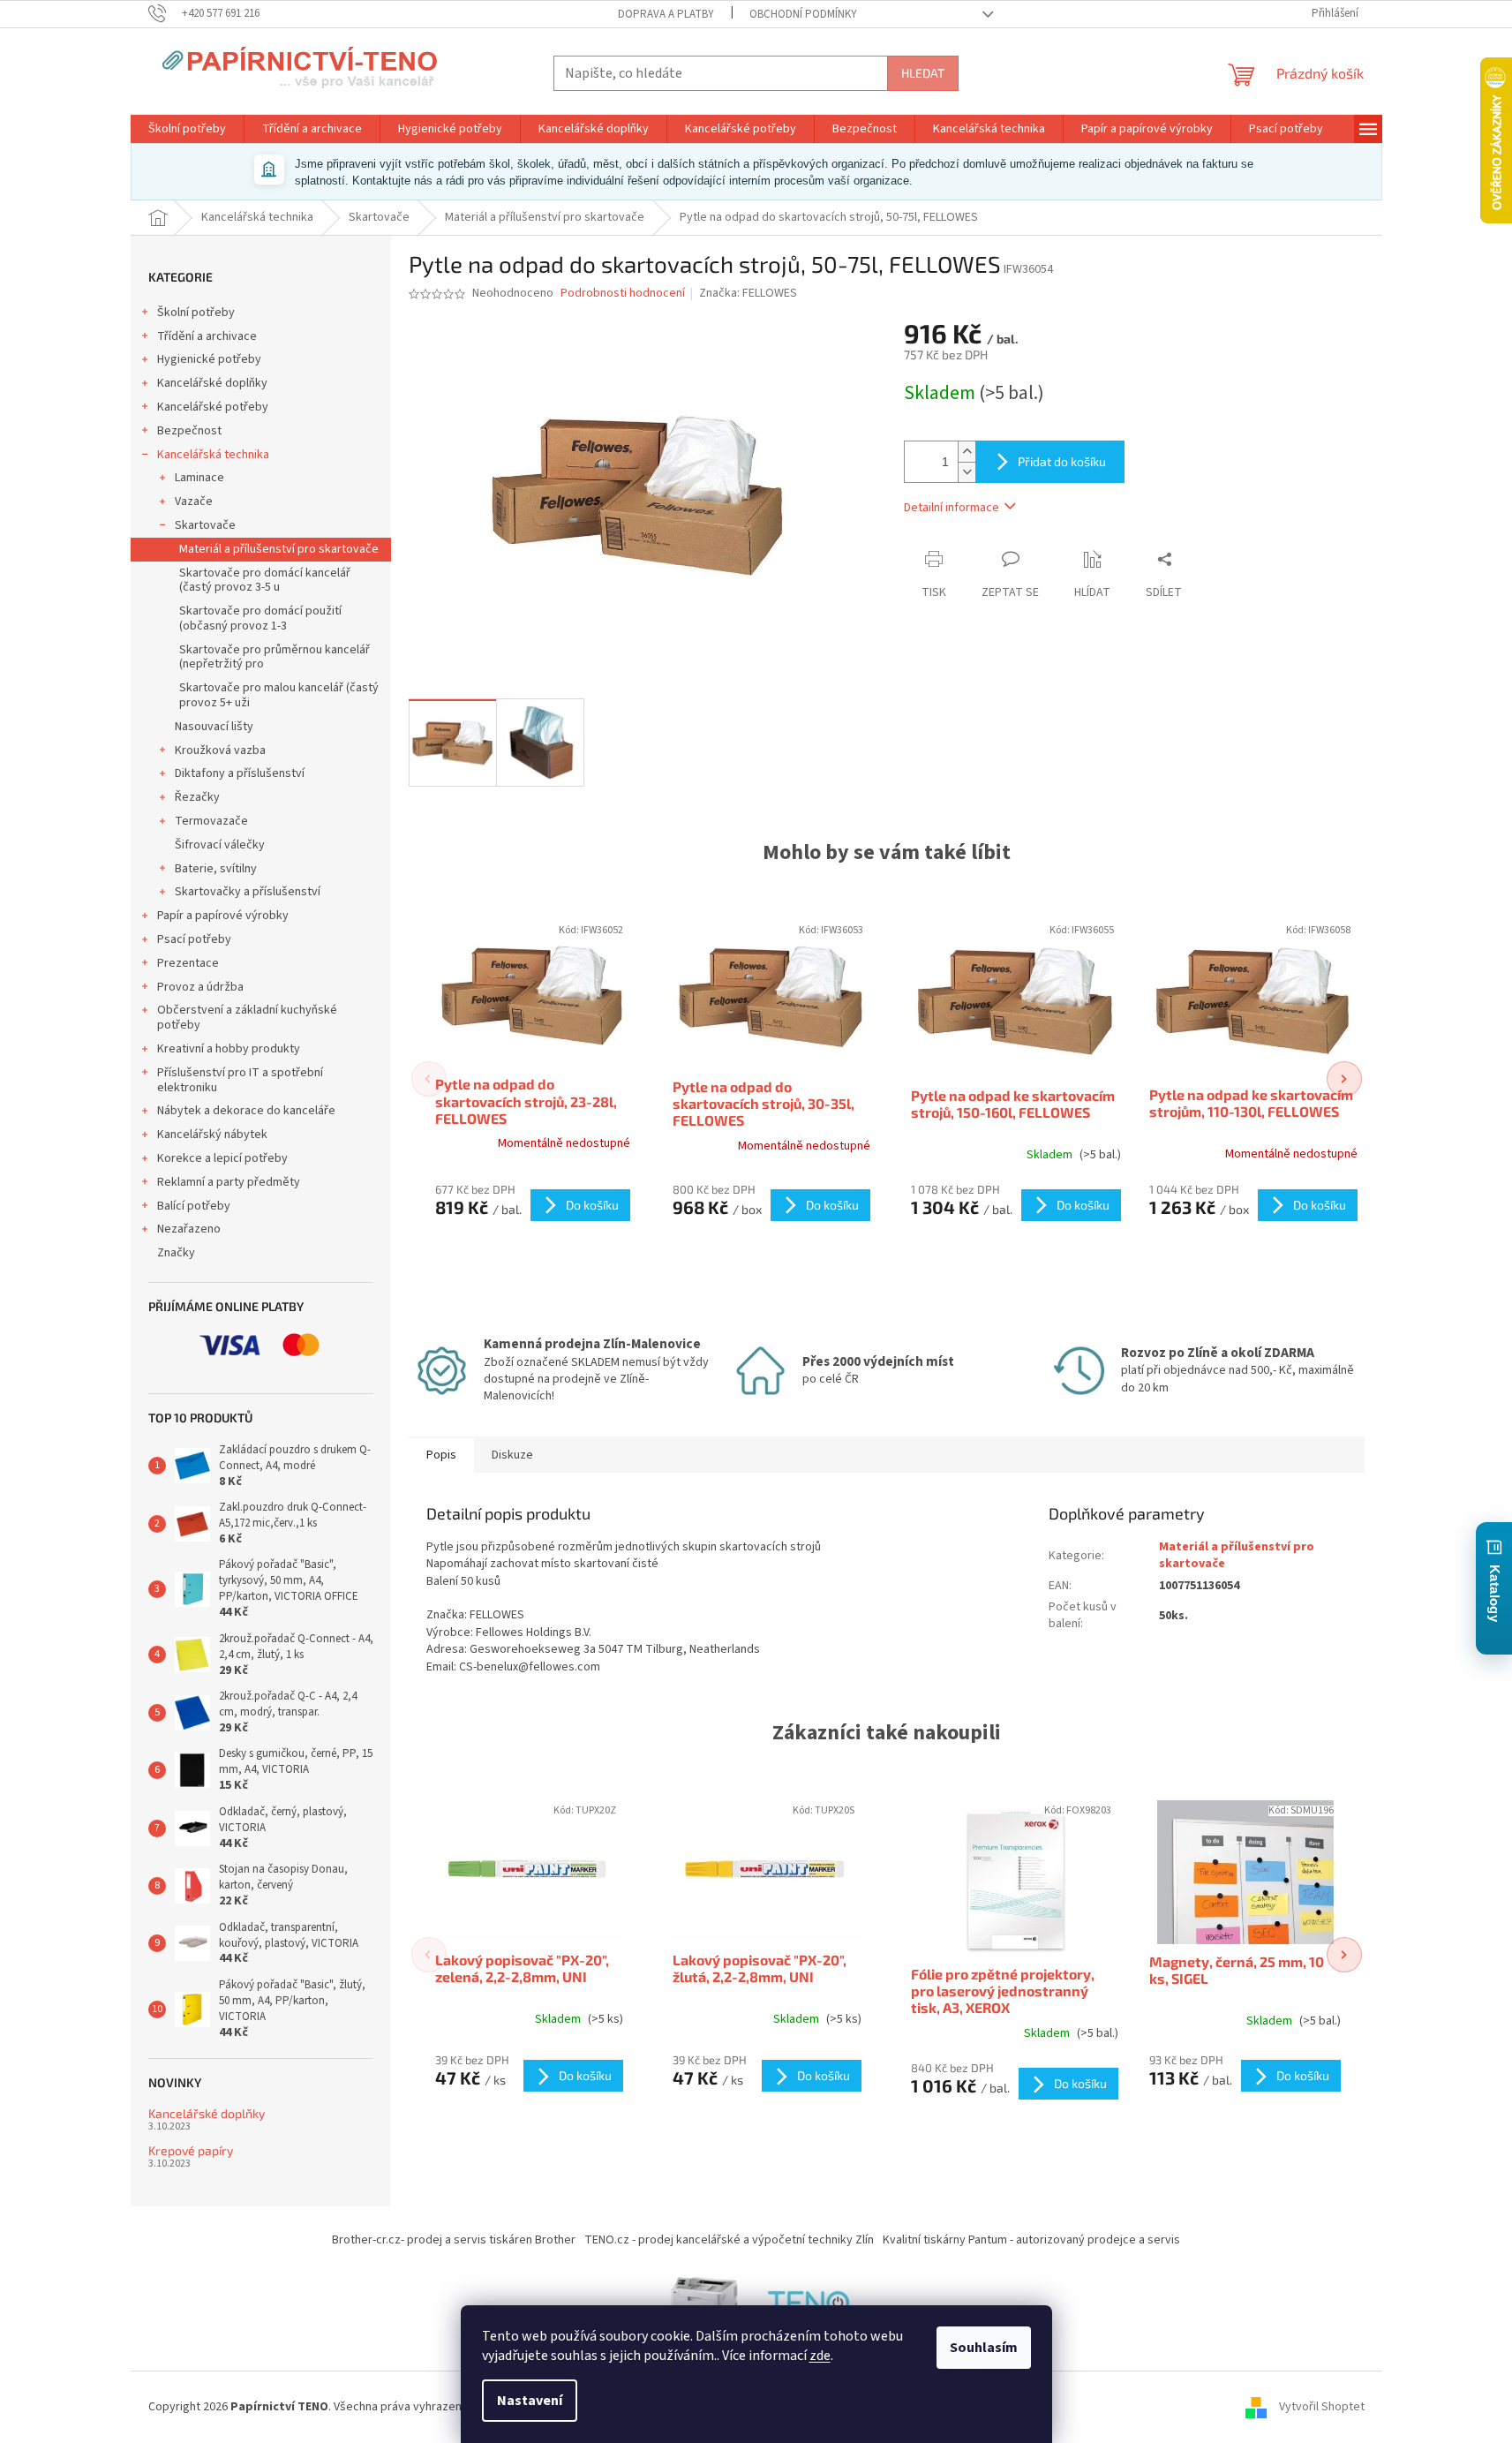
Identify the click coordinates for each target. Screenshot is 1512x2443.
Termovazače (211, 821)
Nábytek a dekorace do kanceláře (246, 1111)
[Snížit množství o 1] (967, 472)
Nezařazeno (189, 1229)
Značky (176, 1253)
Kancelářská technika (213, 455)
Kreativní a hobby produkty (229, 1049)
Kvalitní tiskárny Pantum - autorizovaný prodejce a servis (1031, 2240)
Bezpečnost (189, 431)
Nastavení (530, 2401)
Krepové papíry (191, 2150)
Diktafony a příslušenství (240, 773)
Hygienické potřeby (209, 359)
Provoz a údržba (200, 987)
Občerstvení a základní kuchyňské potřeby (247, 1018)
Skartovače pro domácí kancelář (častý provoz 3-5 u (265, 581)
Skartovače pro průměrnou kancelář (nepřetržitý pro (275, 657)
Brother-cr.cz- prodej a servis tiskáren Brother (454, 2240)
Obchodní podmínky (803, 14)
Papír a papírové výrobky (223, 916)
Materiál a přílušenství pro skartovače (279, 549)
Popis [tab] (441, 1455)
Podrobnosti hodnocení (623, 294)
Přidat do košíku (1062, 461)
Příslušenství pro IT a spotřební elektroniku (240, 1080)
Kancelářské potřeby (213, 407)
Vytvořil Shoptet (1322, 2407)
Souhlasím (984, 2348)
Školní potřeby (196, 313)
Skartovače (205, 525)
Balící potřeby (194, 1206)
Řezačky (197, 797)
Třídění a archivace (207, 336)
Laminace (199, 478)
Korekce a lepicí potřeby (222, 1158)
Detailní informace (952, 508)
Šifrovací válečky (220, 845)
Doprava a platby (666, 14)
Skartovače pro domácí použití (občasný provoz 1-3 (260, 618)
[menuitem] (187, 129)
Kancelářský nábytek (212, 1135)
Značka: (748, 293)
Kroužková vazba (220, 750)
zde (820, 2356)
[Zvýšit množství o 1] (967, 452)
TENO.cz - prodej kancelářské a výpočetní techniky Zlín (729, 2240)
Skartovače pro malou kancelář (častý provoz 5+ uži (279, 695)
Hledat (923, 73)
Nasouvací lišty (214, 727)
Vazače (194, 501)
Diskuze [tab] (512, 1455)
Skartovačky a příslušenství (248, 892)
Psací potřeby (194, 939)
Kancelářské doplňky (212, 383)
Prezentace (188, 963)
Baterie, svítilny (216, 869)
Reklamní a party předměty (229, 1182)
